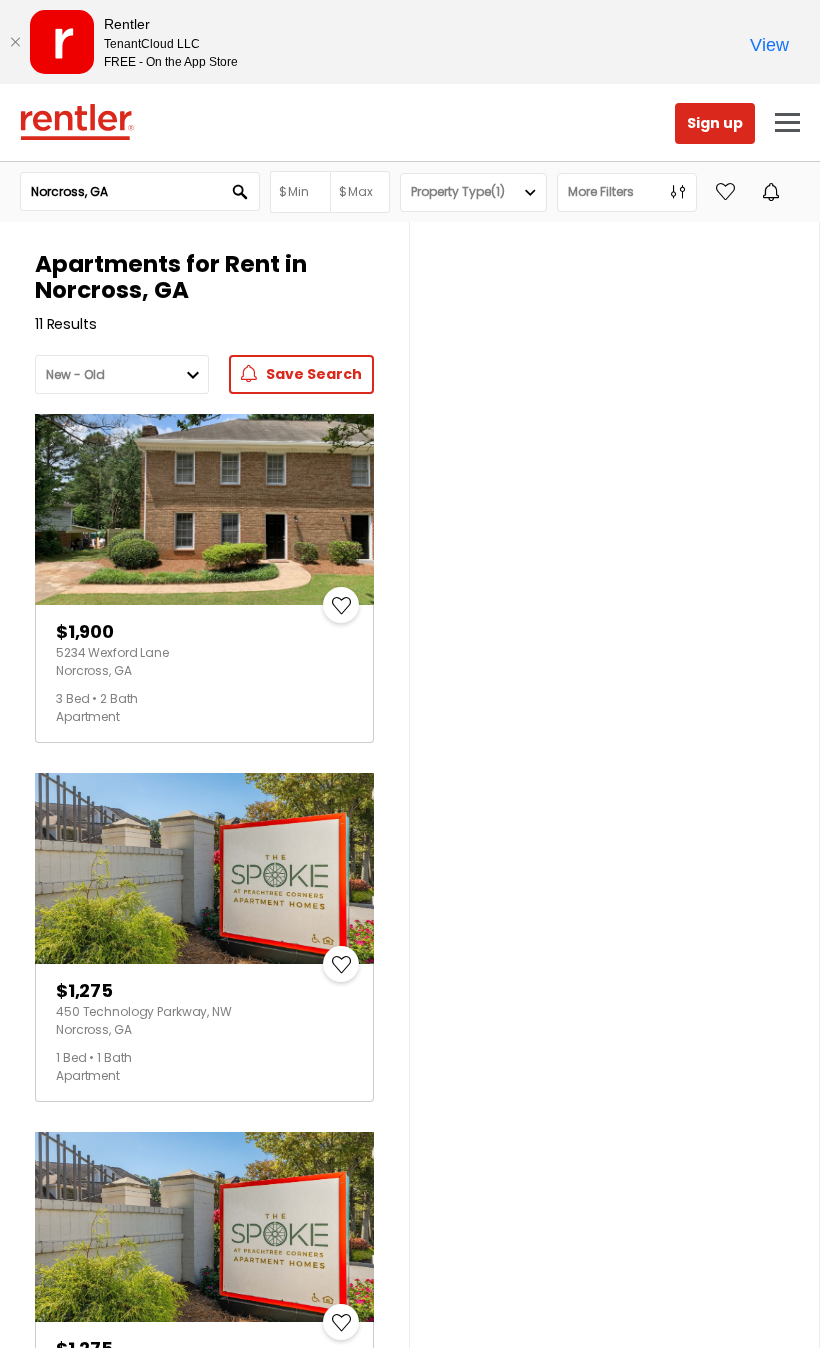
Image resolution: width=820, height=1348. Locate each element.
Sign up (715, 123)
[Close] (15, 42)
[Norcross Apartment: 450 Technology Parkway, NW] (204, 868)
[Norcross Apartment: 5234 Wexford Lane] (204, 509)
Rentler (77, 122)
